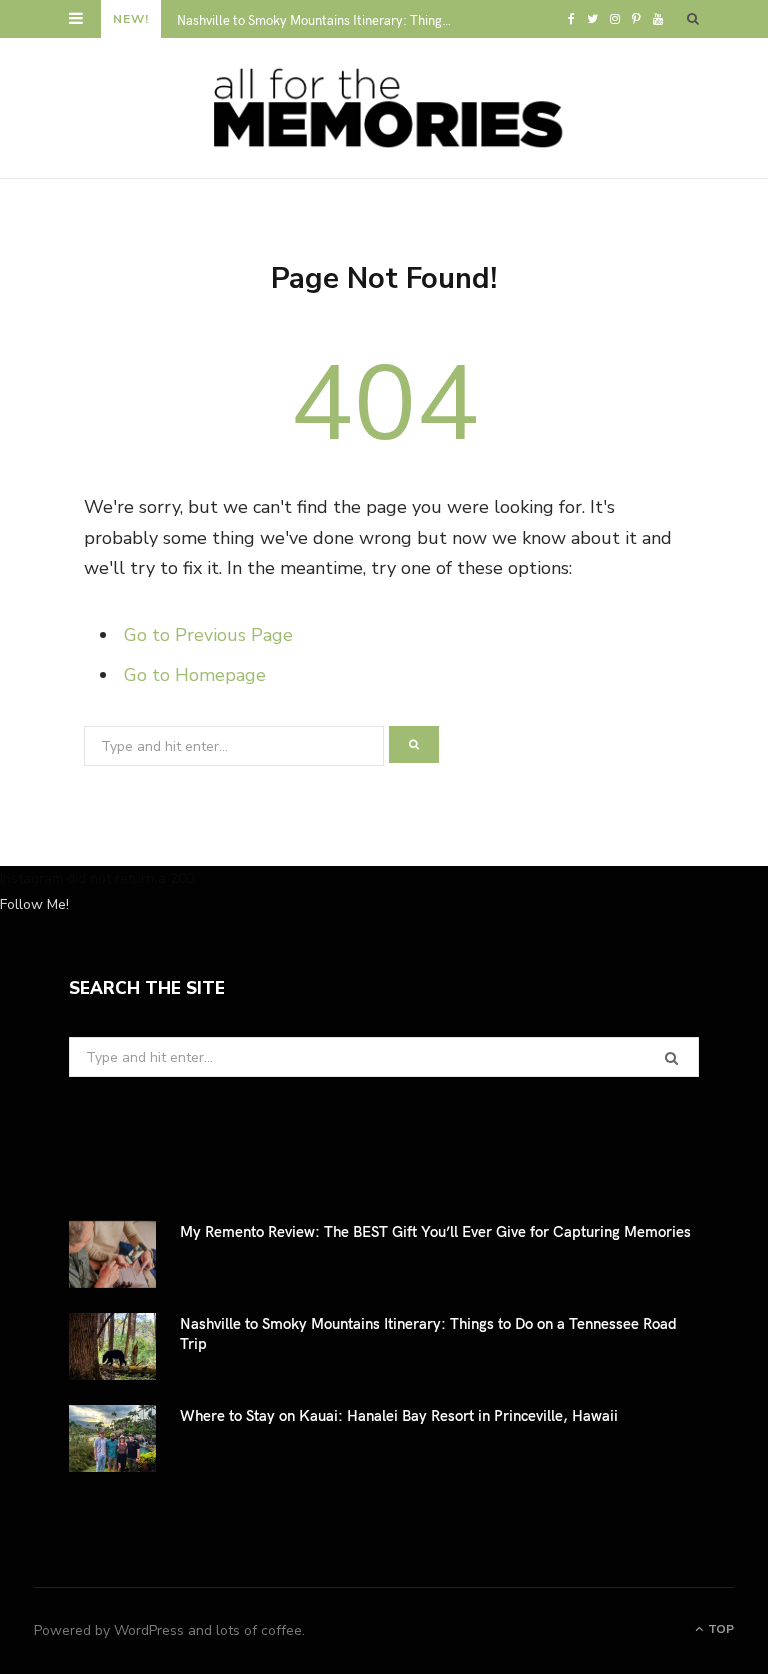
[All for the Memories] (384, 108)
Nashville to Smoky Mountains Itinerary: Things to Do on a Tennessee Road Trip (321, 20)
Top (719, 1629)
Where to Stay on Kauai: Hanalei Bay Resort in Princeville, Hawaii (399, 1415)
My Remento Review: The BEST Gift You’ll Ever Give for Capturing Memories (435, 1231)
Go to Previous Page (208, 635)
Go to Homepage (195, 675)
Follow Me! (34, 904)
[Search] (693, 19)
